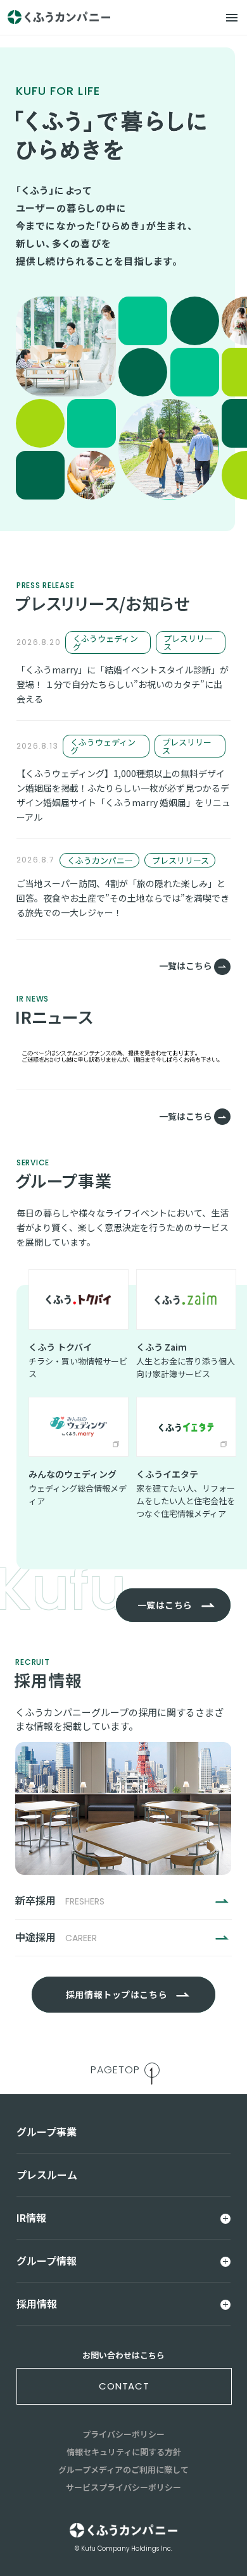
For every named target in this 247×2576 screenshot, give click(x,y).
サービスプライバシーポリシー (123, 2487)
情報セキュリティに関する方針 (124, 2452)
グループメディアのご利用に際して (123, 2469)
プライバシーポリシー (123, 2434)
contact (124, 2386)
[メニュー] (232, 18)
